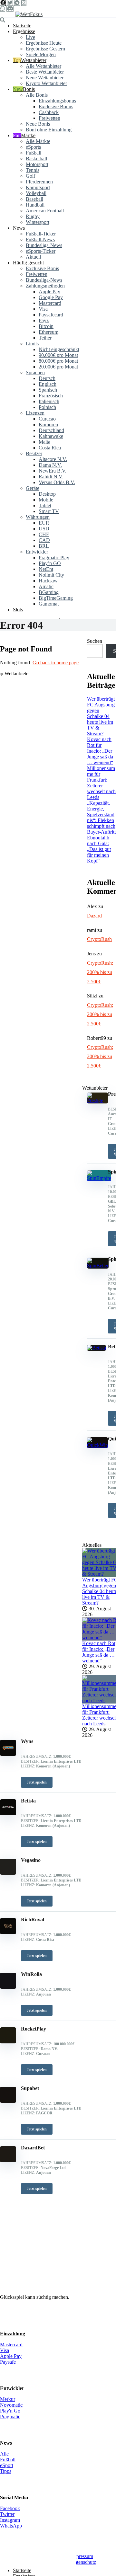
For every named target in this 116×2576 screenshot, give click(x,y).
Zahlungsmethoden (45, 286)
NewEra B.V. (53, 471)
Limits (32, 344)
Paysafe (8, 2362)
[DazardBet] (8, 2160)
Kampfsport (38, 187)
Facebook (10, 2508)
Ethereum (48, 332)
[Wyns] (8, 1754)
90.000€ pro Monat (58, 355)
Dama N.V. (50, 465)
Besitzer (34, 453)
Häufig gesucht (28, 263)
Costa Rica (50, 448)
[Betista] (8, 1814)
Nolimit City (51, 575)
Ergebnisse (24, 31)
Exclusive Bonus (56, 106)
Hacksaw (48, 581)
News (19, 228)
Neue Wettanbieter (45, 78)
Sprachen (35, 372)
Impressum (82, 2556)
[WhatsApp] (3, 9)
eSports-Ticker (41, 251)
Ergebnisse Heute (44, 43)
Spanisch (48, 390)
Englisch (48, 384)
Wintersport (38, 222)
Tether (45, 338)
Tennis (33, 170)
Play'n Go (10, 2411)
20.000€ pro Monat (58, 367)
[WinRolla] (8, 1987)
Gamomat (49, 604)
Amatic (46, 586)
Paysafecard (51, 315)
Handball (35, 205)
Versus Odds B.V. (57, 482)
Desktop (47, 494)
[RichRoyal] (8, 1932)
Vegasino (31, 1860)
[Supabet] (8, 2101)
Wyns (27, 1741)
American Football (45, 211)
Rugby (33, 216)
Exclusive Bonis (42, 268)
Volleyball (36, 193)
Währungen (38, 517)
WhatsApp (11, 2526)
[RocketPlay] (8, 2042)
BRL (44, 546)
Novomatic (11, 2405)
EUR (44, 523)
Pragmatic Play (54, 558)
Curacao (47, 419)
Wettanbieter (34, 60)
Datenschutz (83, 2562)
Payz (44, 320)
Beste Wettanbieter (45, 72)
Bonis (29, 89)
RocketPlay (34, 2029)
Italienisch (49, 401)
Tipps (6, 2471)
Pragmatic (10, 2417)
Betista (28, 1801)
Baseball (34, 199)
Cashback (49, 112)
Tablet (45, 505)
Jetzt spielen (37, 1782)
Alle (4, 2454)
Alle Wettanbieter (43, 66)
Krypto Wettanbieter (46, 83)
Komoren (48, 425)
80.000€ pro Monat (58, 361)
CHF (44, 534)
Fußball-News (40, 239)
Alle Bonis (37, 95)
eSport (7, 2465)
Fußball (34, 153)
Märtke (28, 135)
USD (44, 529)
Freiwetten (49, 118)
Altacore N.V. (53, 459)
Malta (44, 442)
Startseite (22, 26)
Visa (43, 309)
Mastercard (50, 303)
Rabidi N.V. (51, 477)
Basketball (36, 159)
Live (30, 37)
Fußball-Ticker (41, 234)
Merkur (8, 2399)
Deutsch (47, 378)
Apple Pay (49, 292)
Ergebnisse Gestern (45, 49)
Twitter (7, 2514)
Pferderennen (39, 182)
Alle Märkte (38, 141)
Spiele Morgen (41, 54)
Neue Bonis (38, 124)
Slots (18, 610)
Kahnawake (51, 436)
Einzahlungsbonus (57, 101)
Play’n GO (50, 563)
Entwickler (37, 552)
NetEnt (46, 569)
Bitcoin (46, 326)
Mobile (46, 500)
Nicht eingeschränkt (59, 349)
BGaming (49, 592)
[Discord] (10, 9)
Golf (30, 176)
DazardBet (33, 2148)
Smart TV (49, 511)
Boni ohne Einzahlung (49, 130)
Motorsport (37, 164)
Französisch (51, 396)
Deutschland (51, 430)
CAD (44, 540)
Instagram (10, 2520)
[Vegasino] (8, 1873)
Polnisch (47, 407)
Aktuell (33, 257)
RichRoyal (33, 1920)
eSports (33, 147)
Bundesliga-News (44, 245)
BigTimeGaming (56, 598)
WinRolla (31, 1974)
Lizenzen (35, 413)
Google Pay (51, 297)
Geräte (33, 488)
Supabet (30, 2088)
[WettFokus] (29, 14)
